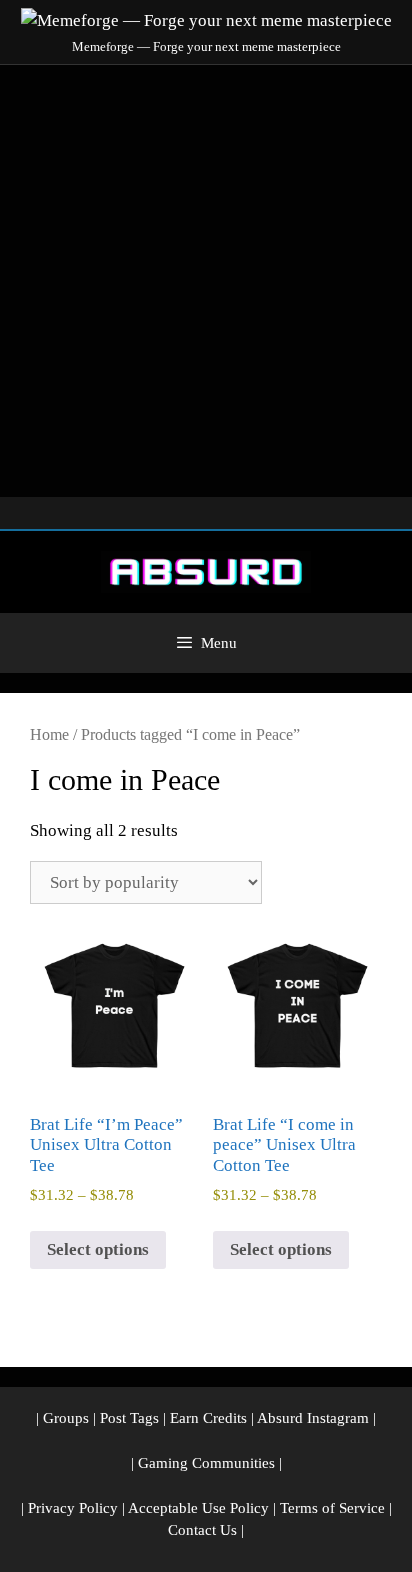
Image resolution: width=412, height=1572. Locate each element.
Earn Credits (208, 1418)
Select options (98, 1249)
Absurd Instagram (313, 1418)
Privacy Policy (73, 1508)
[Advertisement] (206, 281)
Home (49, 734)
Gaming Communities (206, 1463)
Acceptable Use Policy (198, 1508)
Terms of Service (332, 1508)
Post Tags (129, 1418)
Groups (66, 1418)
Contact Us (202, 1530)
